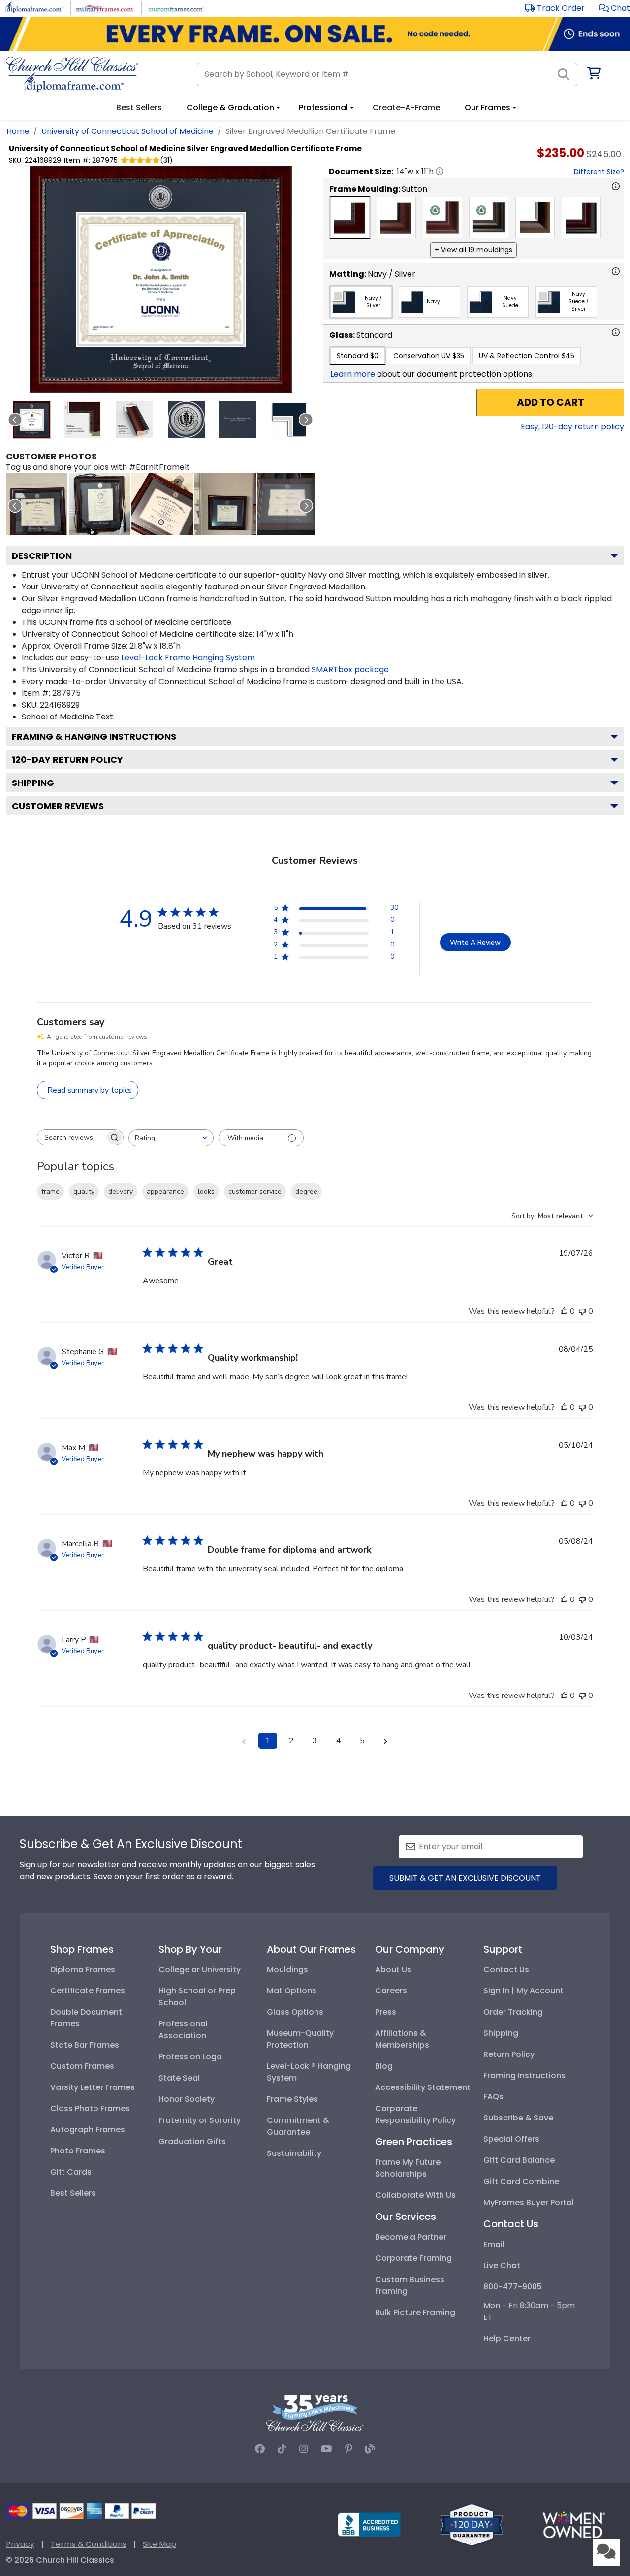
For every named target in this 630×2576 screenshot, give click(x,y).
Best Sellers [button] (139, 108)
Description (42, 556)
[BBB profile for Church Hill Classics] (369, 2524)
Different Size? (599, 172)
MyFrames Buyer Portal (529, 2202)
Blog (384, 2066)
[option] (350, 218)
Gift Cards (71, 2172)
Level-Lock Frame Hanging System (188, 658)
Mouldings (287, 1970)
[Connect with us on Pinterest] (349, 2449)
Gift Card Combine (521, 2181)
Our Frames (488, 108)
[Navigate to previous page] (244, 1741)
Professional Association (183, 2030)
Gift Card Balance (519, 2160)
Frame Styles (292, 2099)
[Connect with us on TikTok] (282, 2449)
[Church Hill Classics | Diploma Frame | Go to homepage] (72, 74)
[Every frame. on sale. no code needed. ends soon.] (315, 34)
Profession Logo (190, 2057)
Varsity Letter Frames (93, 2087)
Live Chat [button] (502, 2266)
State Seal (179, 2078)
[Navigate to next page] (386, 1741)
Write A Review (475, 942)
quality (84, 1191)
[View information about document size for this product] (440, 171)
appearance (165, 1191)
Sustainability (294, 2153)
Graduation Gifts (192, 2141)
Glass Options (295, 2012)
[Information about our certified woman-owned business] (574, 2524)
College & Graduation (230, 108)
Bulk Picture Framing (415, 2312)
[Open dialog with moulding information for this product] (616, 186)
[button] (614, 8)
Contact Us (506, 1970)
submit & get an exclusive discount (465, 1878)
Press (386, 2012)
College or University (200, 1970)
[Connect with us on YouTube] (327, 2449)
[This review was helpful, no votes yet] (564, 1311)
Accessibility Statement (423, 2087)
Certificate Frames (88, 1991)
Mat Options (292, 1991)
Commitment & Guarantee (298, 2126)
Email (494, 2244)
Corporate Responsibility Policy (415, 2114)
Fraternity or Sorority (200, 2120)
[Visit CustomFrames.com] (176, 8)
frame (50, 1191)
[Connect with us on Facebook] (260, 2449)
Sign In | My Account (523, 1991)
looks (206, 1191)
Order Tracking (513, 2012)
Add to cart (551, 402)
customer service (255, 1191)
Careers (391, 1991)
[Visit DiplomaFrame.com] (34, 8)
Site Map (159, 2544)
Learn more (353, 374)
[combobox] (171, 1138)
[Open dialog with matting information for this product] (616, 271)
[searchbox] (71, 1137)
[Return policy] (472, 2524)
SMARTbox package (350, 669)
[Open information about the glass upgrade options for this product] (616, 332)
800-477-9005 (513, 2287)
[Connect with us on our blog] (370, 2449)
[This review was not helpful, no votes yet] (582, 1311)
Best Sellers (73, 2193)
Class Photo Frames (90, 2108)
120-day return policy (67, 760)
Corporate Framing (413, 2258)
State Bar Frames (85, 2045)
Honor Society (187, 2099)
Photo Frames (78, 2151)
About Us (393, 1970)
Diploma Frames (83, 1970)
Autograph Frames (88, 2130)
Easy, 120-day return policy (572, 427)
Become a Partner (411, 2237)
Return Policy (509, 2054)
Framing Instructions (524, 2075)
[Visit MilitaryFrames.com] (105, 8)
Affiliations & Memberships (402, 2039)
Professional (323, 108)
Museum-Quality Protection (300, 2039)
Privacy (20, 2544)
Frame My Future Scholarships (408, 2168)
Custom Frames (82, 2066)
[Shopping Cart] (593, 75)
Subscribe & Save (518, 2118)
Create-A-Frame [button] (406, 108)
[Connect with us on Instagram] (304, 2449)
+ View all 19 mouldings (473, 250)
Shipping (33, 783)
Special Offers (511, 2139)
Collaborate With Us (415, 2195)
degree (306, 1191)
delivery (121, 1191)
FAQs (493, 2097)
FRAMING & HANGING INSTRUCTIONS (94, 736)
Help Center (507, 2338)
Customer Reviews (58, 806)
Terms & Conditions (89, 2544)
